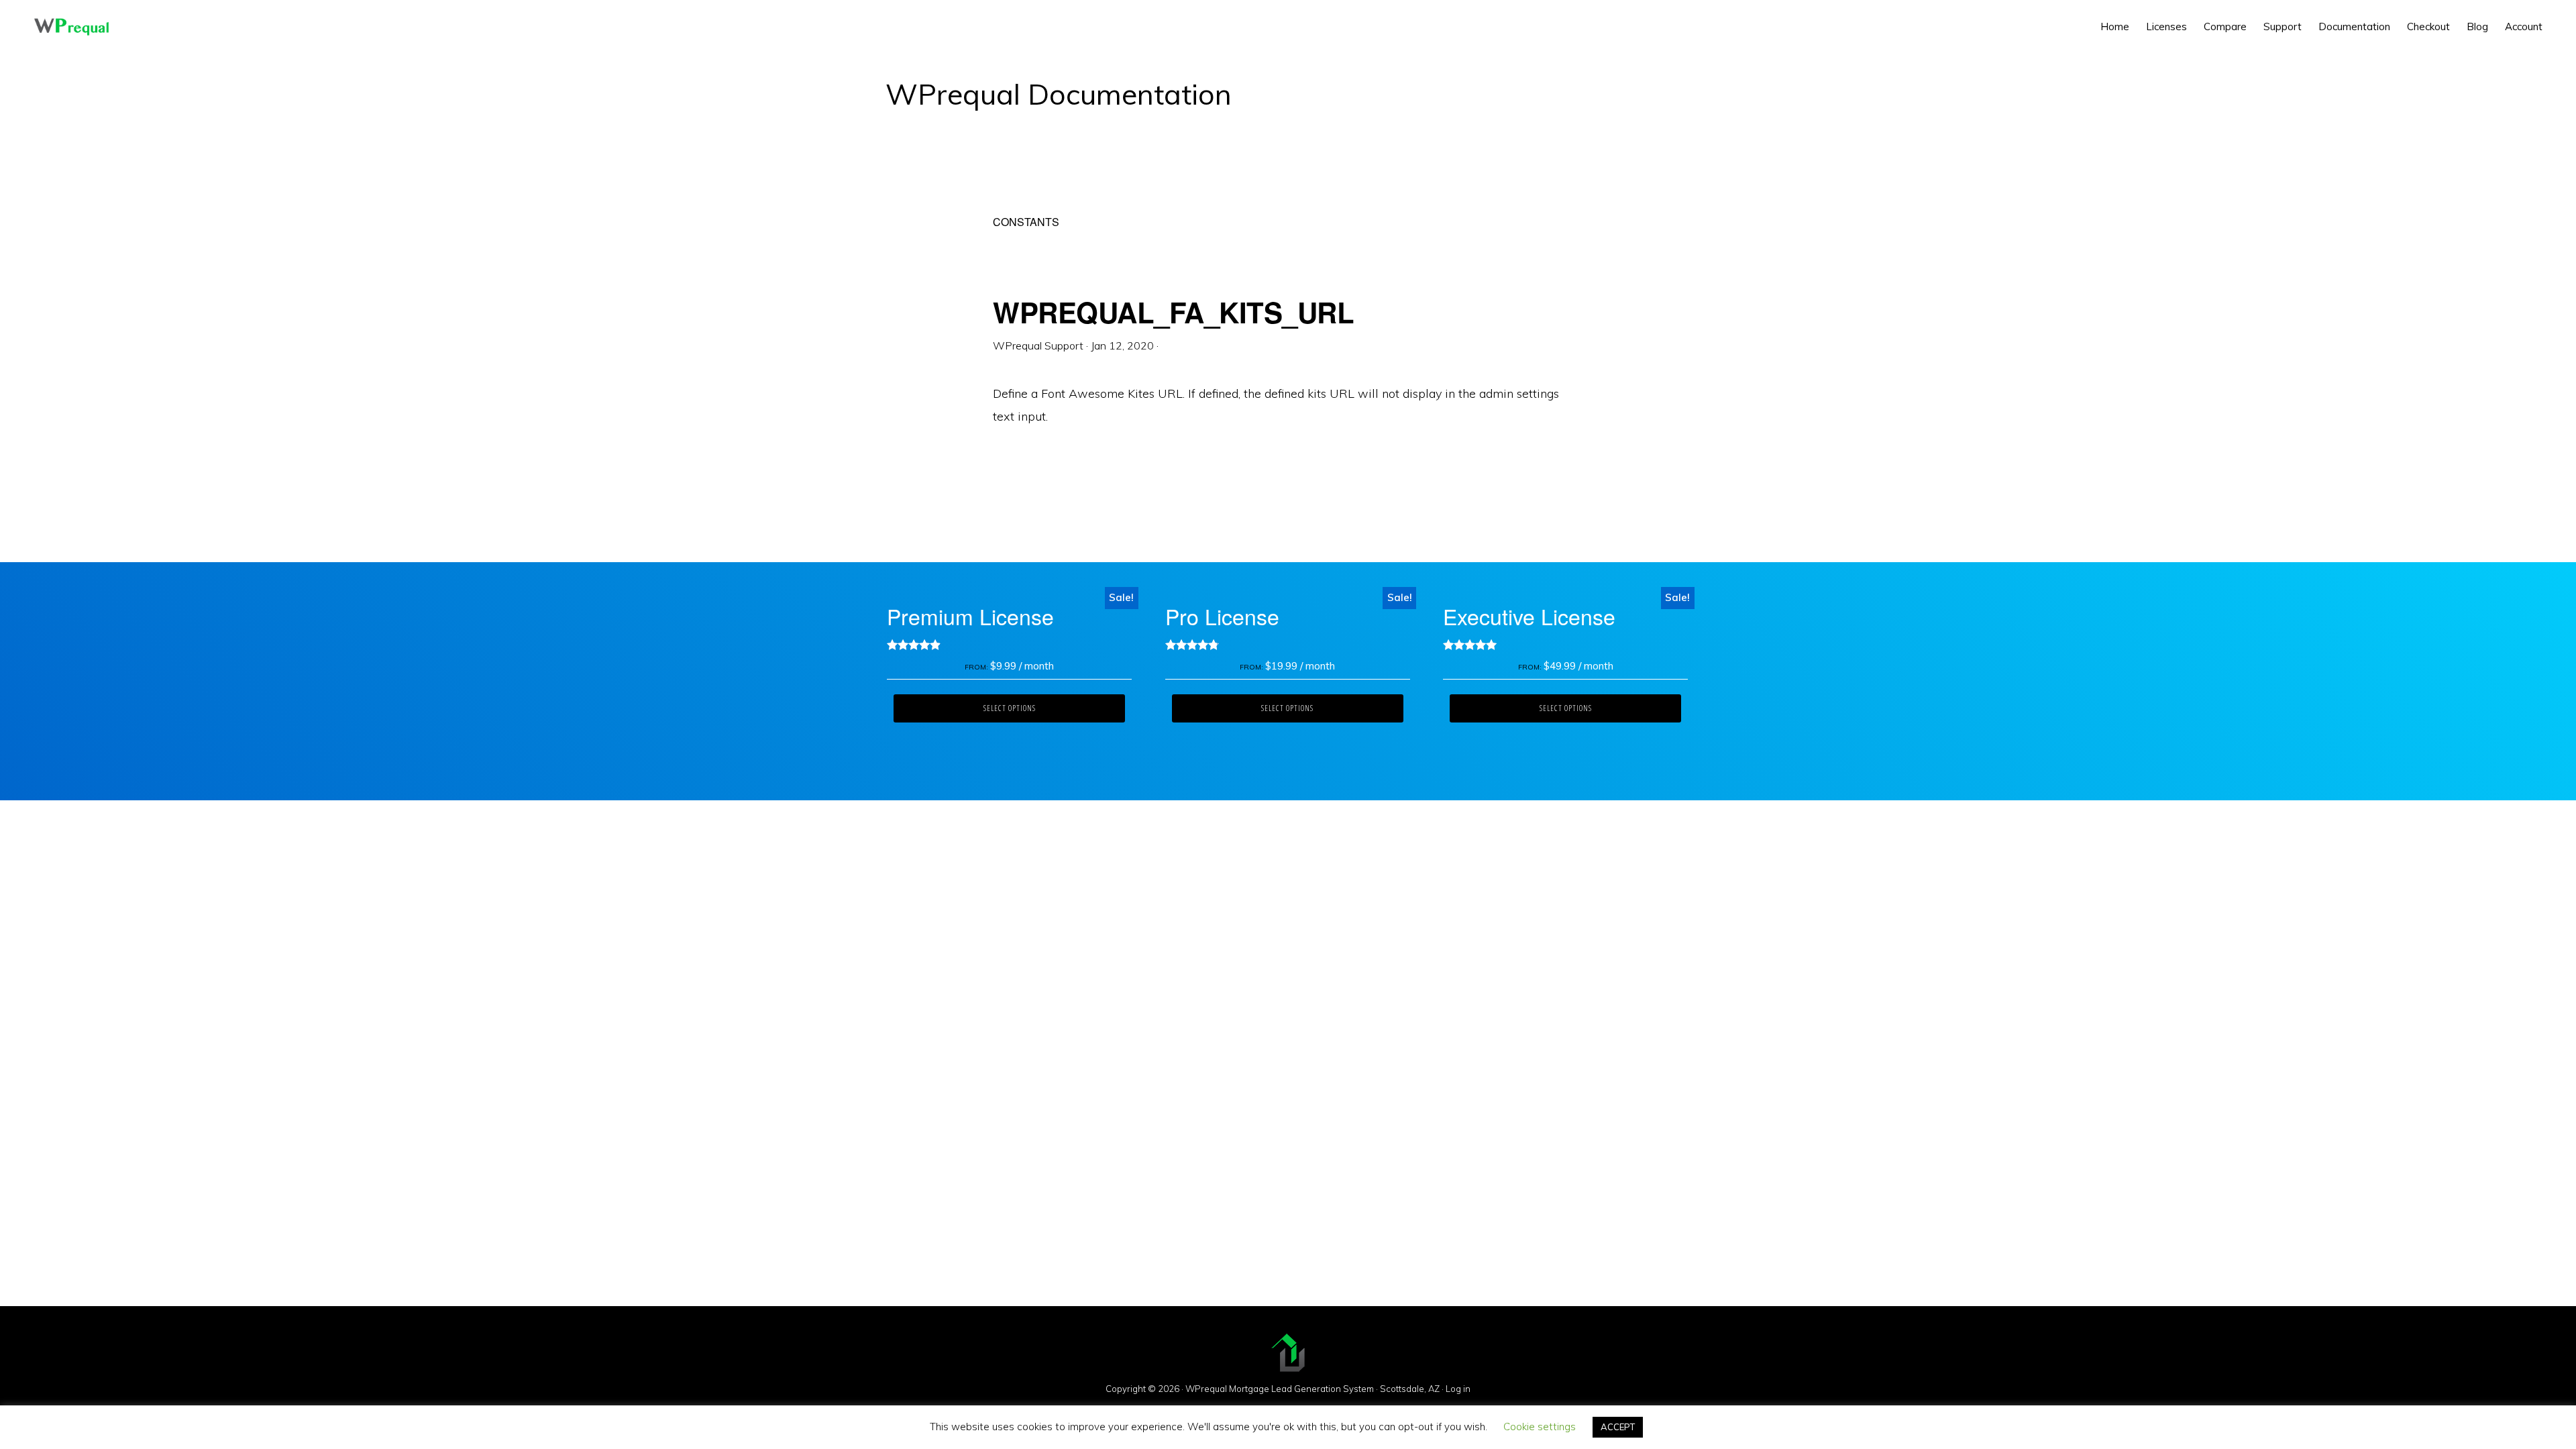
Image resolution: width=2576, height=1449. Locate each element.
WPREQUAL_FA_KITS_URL (1173, 312)
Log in (1458, 1389)
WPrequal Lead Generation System (71, 27)
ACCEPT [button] (1618, 1427)
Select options (1010, 708)
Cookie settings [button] (1540, 1427)
